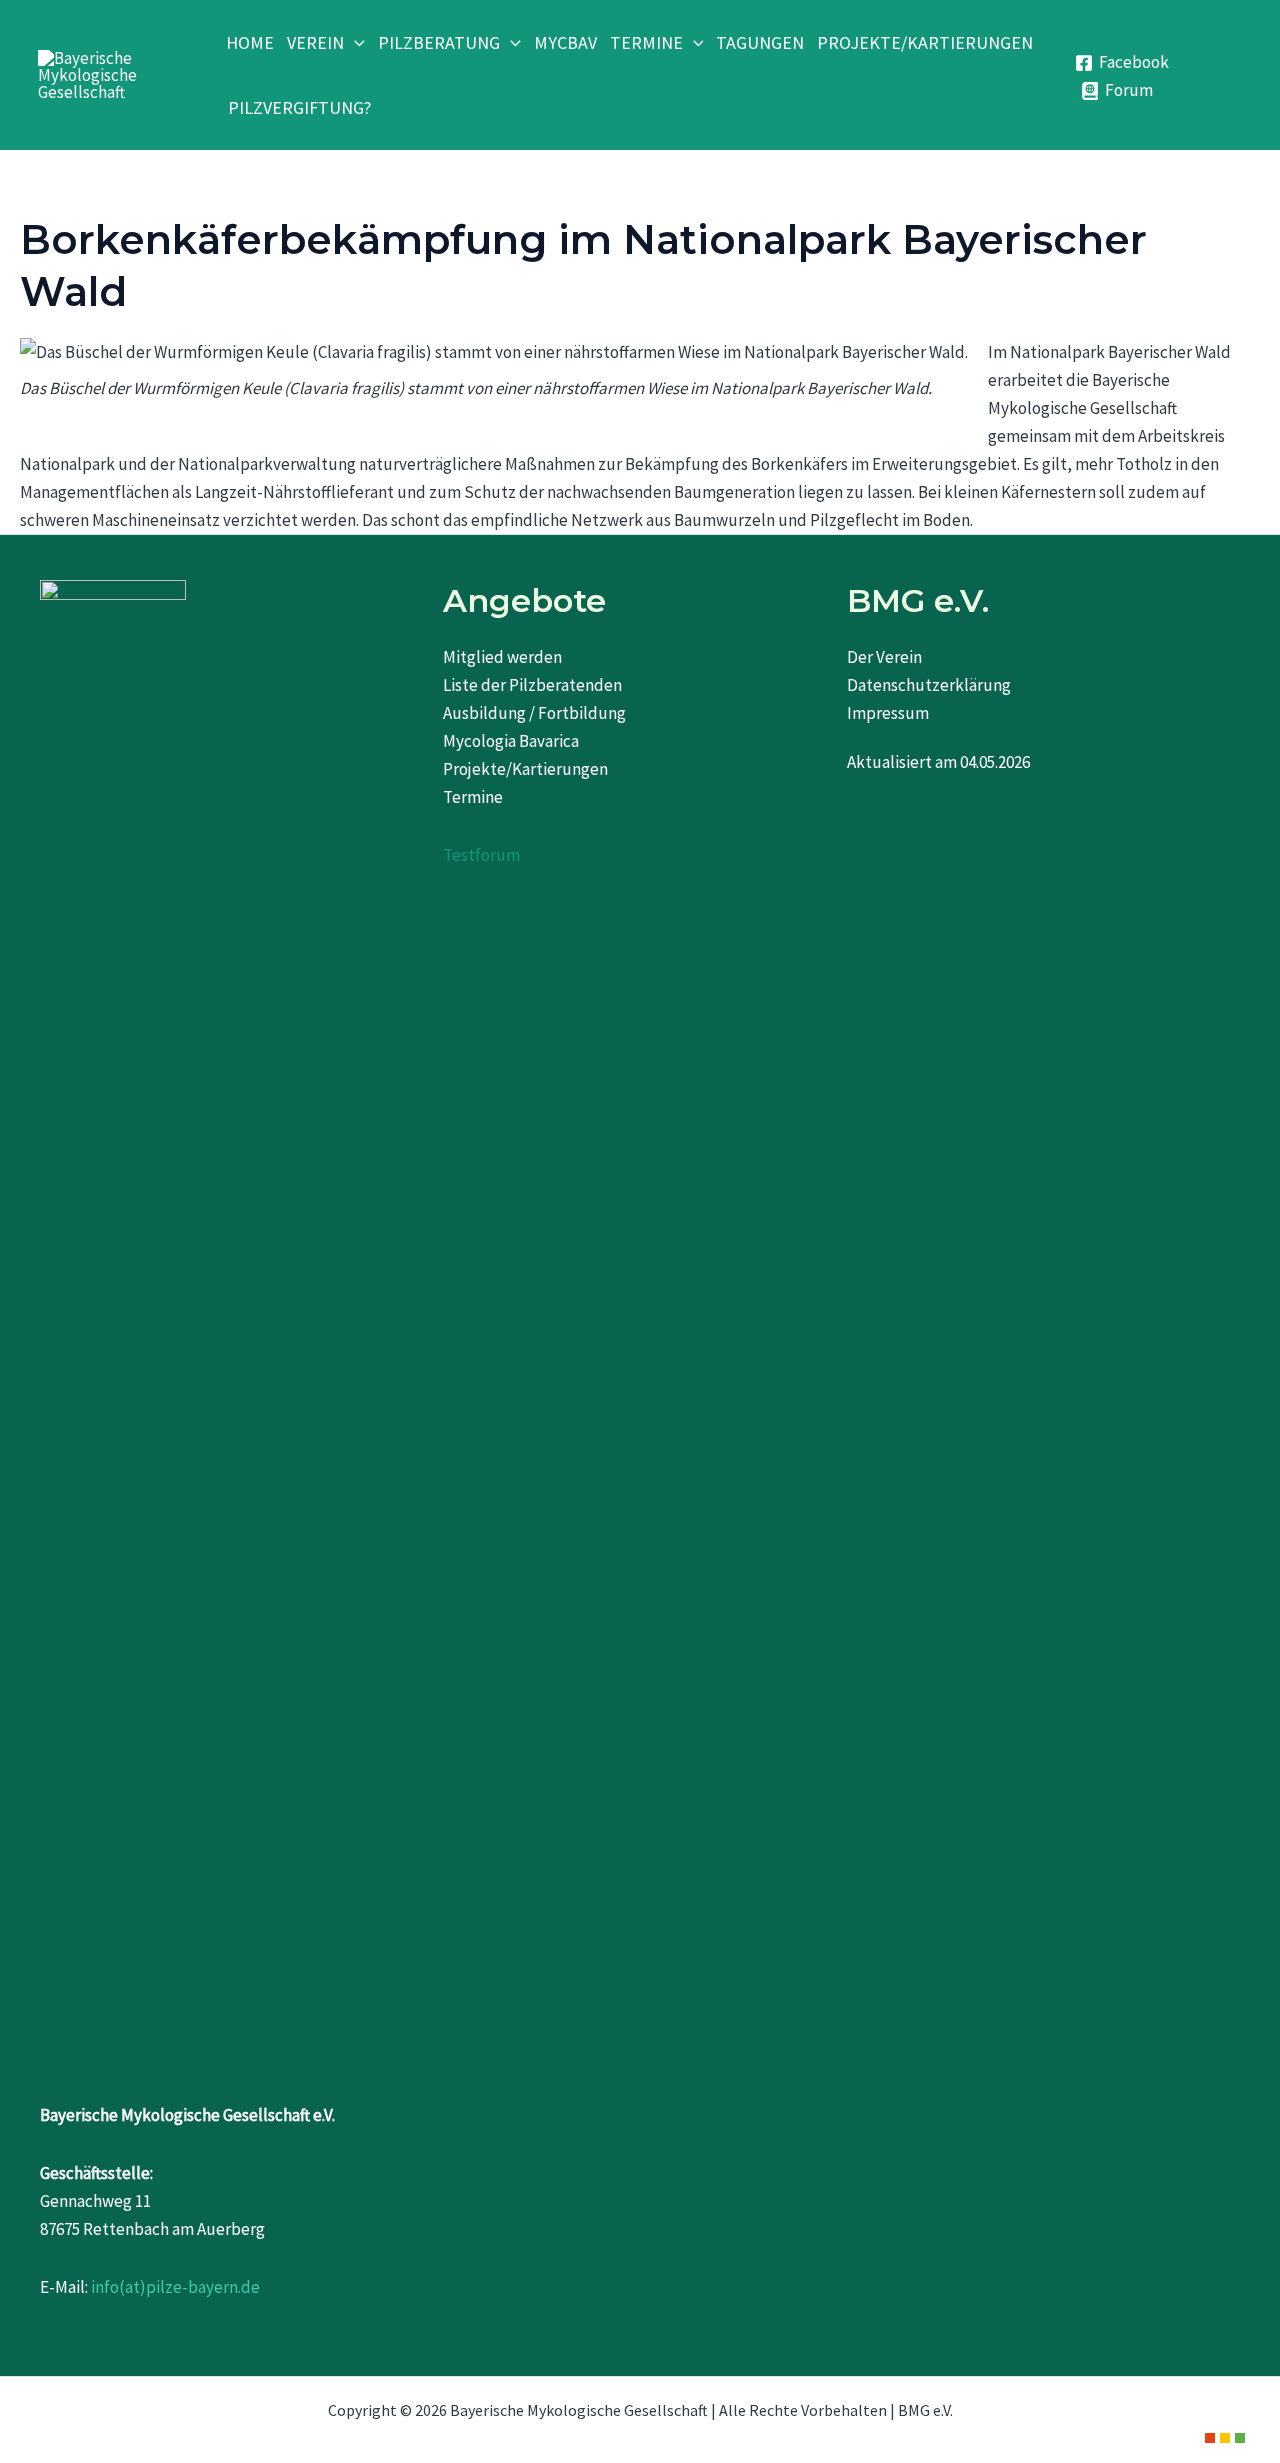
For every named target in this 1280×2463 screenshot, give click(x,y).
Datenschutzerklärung (929, 685)
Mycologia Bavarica (511, 741)
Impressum (888, 713)
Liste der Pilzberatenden (532, 685)
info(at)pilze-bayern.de (175, 2287)
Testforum (481, 855)
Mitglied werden (502, 657)
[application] (354, 42)
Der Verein (884, 657)
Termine (473, 797)
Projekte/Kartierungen (525, 769)
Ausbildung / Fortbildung (534, 713)
